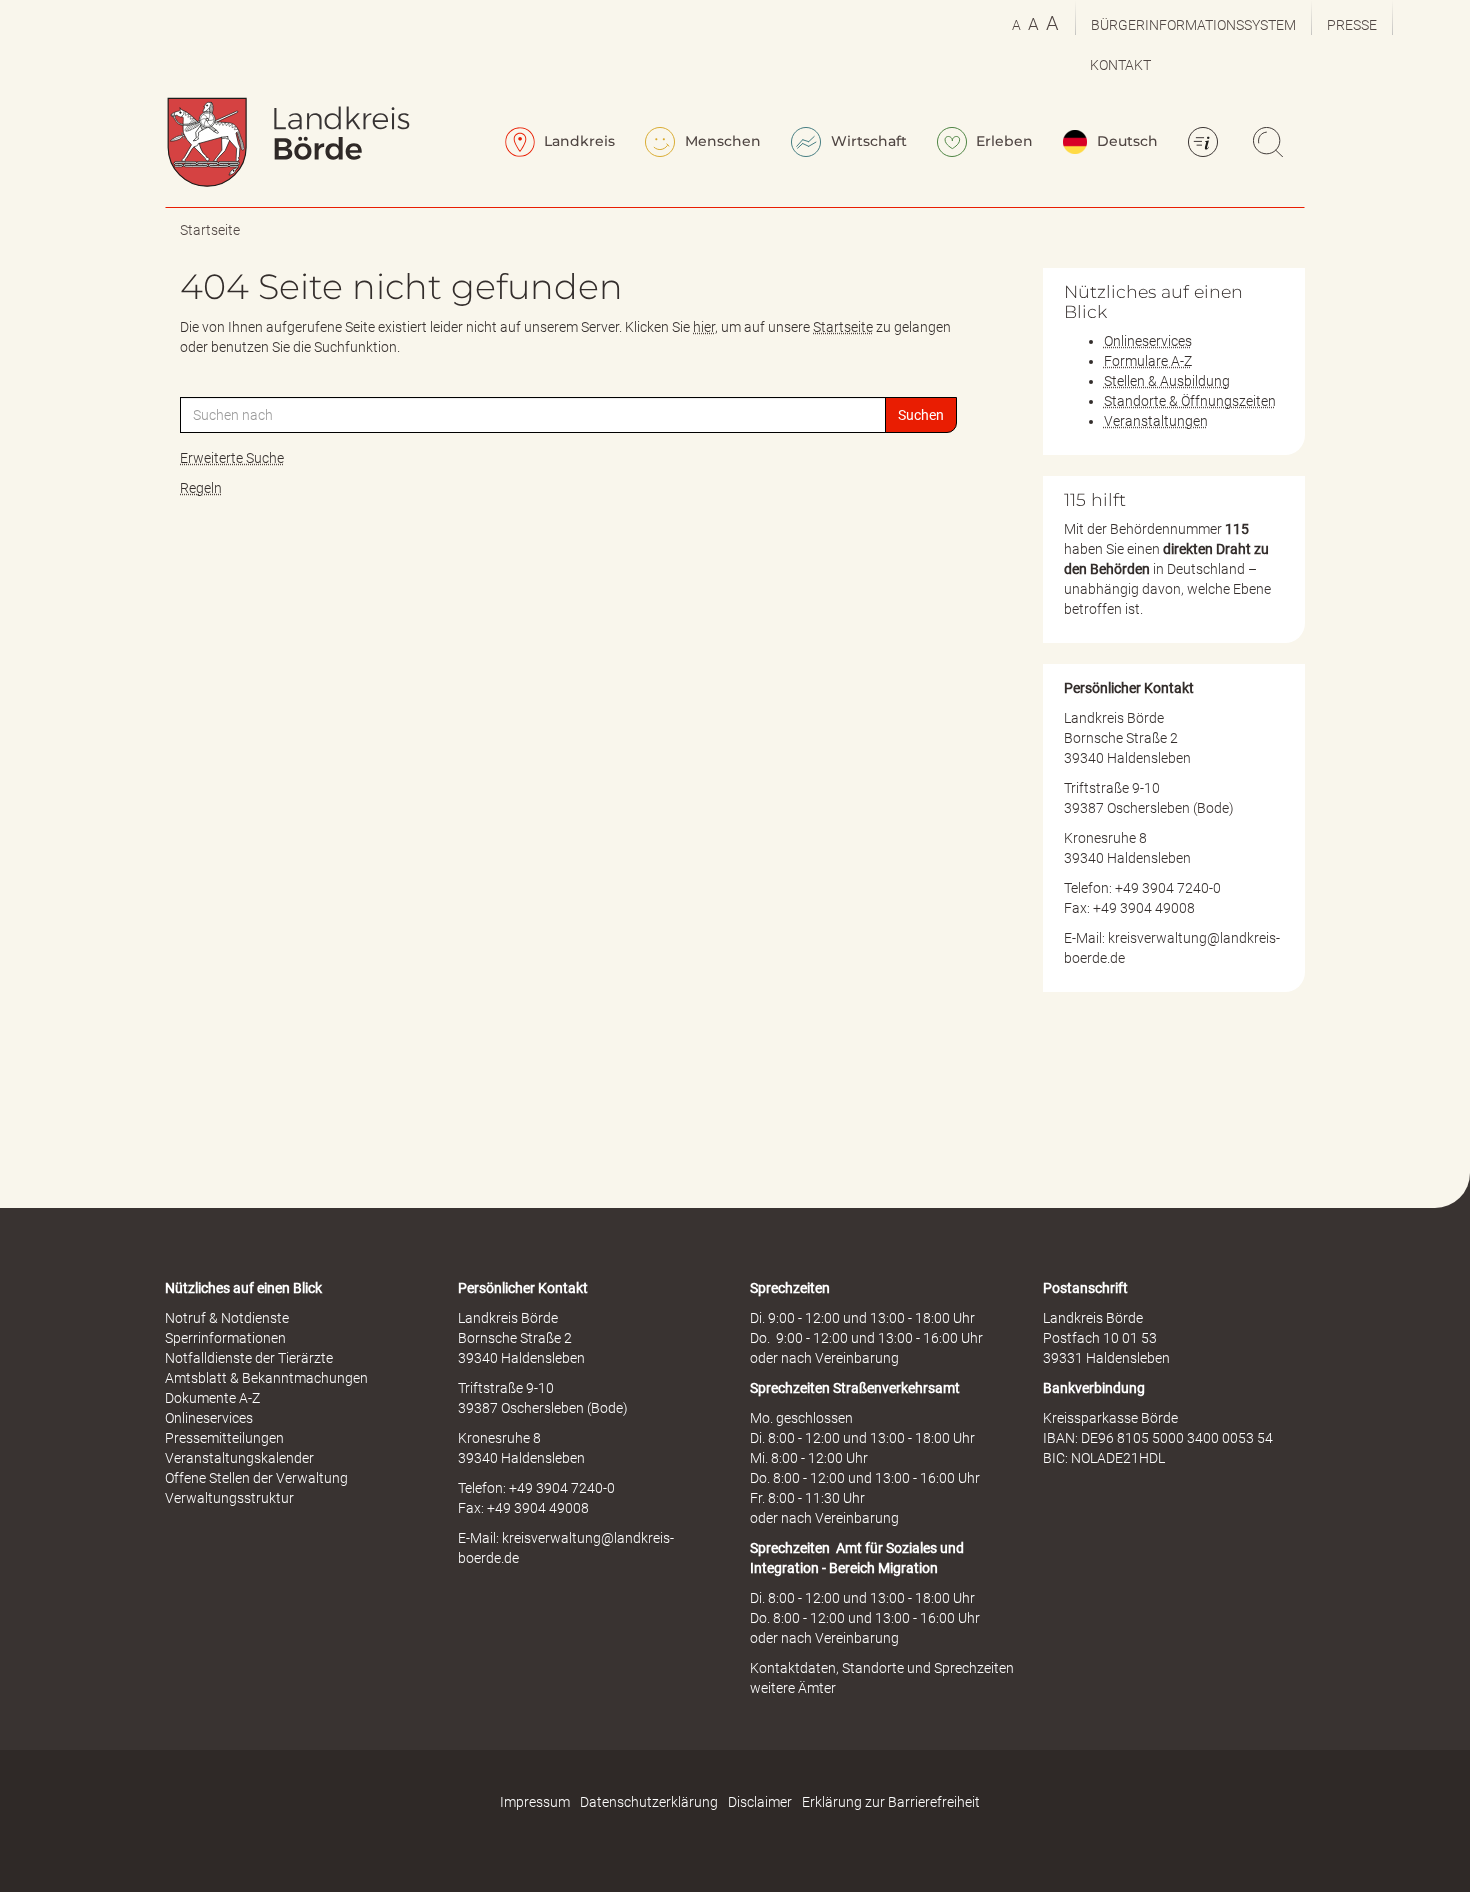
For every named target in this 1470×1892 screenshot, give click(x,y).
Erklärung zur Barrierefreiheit (891, 1802)
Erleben (1002, 141)
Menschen (721, 141)
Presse (1352, 25)
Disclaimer (760, 1802)
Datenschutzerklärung (649, 1802)
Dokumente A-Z (212, 1398)
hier (704, 327)
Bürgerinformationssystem (1193, 25)
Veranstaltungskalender (239, 1458)
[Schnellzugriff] (1206, 144)
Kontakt (1120, 65)
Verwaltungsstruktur (229, 1498)
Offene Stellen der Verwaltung (256, 1478)
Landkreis (577, 141)
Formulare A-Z (1148, 361)
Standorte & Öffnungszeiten (1190, 401)
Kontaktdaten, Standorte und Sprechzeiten (882, 1668)
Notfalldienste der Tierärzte (249, 1358)
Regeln (201, 488)
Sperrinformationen (225, 1338)
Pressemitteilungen (224, 1438)
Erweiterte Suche (232, 458)
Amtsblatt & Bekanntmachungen (266, 1378)
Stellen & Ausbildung (1167, 381)
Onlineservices (1148, 341)
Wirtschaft (867, 141)
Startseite (210, 230)
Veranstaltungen (1156, 421)
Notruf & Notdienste (227, 1318)
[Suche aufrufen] (1271, 144)
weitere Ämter (793, 1688)
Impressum (535, 1802)
